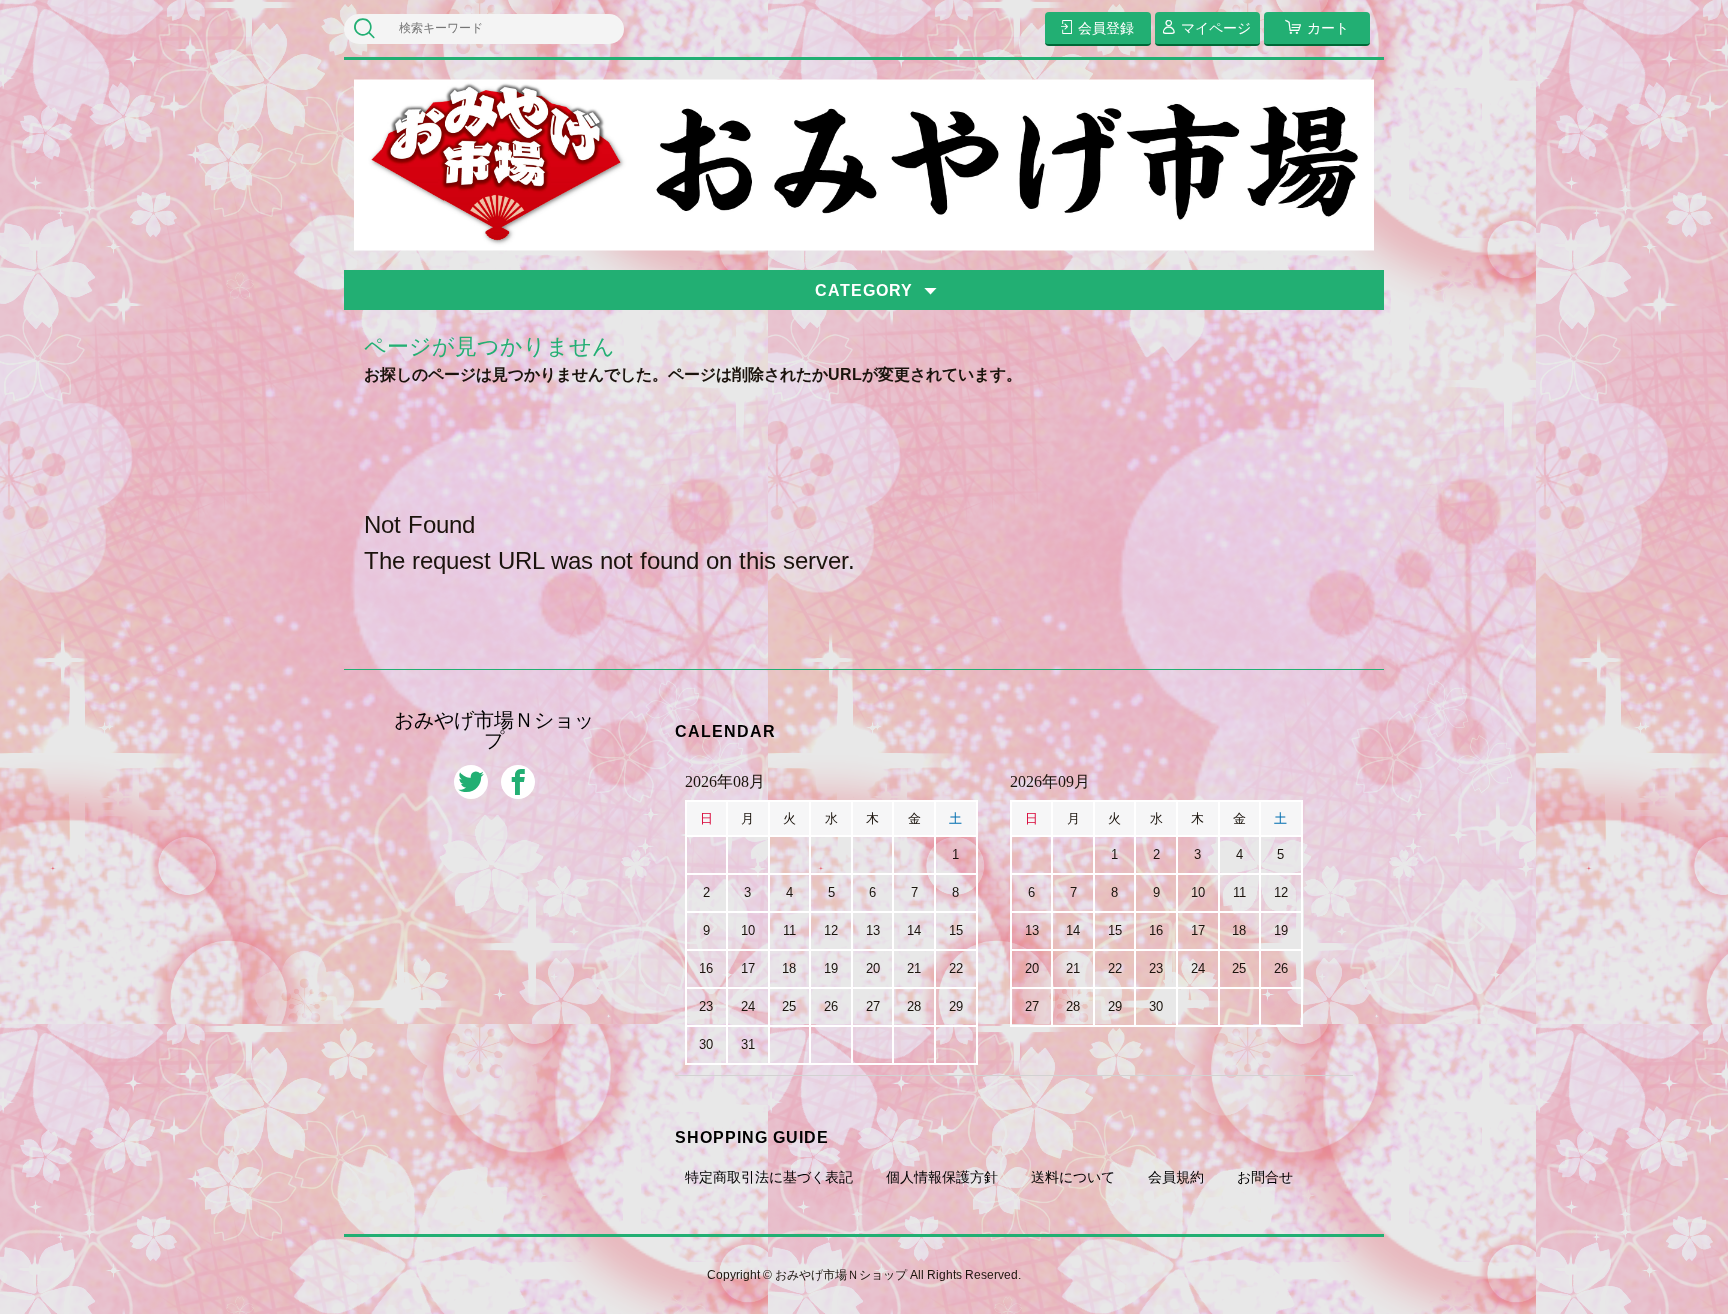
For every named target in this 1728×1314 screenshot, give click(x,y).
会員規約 (1176, 1177)
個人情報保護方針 (942, 1177)
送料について (1073, 1177)
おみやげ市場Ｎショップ (494, 730)
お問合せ (1265, 1177)
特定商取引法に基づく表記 (769, 1177)
